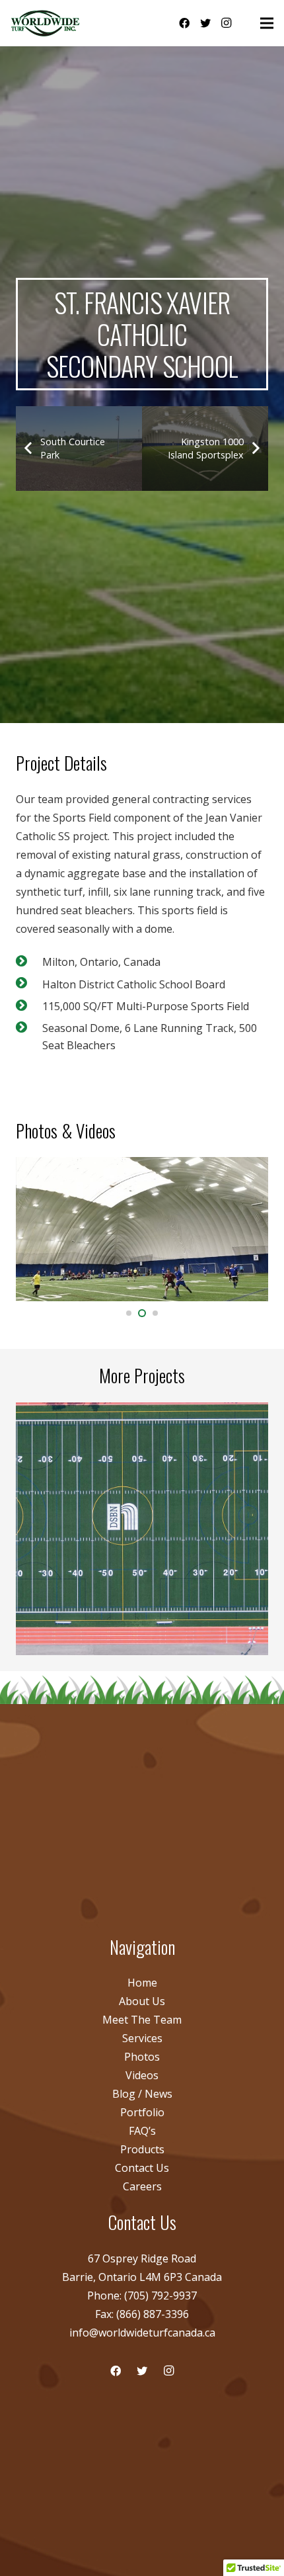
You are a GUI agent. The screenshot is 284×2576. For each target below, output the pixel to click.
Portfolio (142, 2112)
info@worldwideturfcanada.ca (142, 2333)
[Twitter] (205, 23)
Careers (142, 2186)
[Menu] (267, 23)
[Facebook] (184, 23)
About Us (142, 2001)
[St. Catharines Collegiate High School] (142, 1529)
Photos (142, 2057)
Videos (142, 2075)
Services (142, 2038)
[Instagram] (227, 23)
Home (142, 1983)
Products (142, 2149)
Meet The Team (142, 2020)
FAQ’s (142, 2131)
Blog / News (142, 2094)
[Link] (46, 23)
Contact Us (142, 2168)
